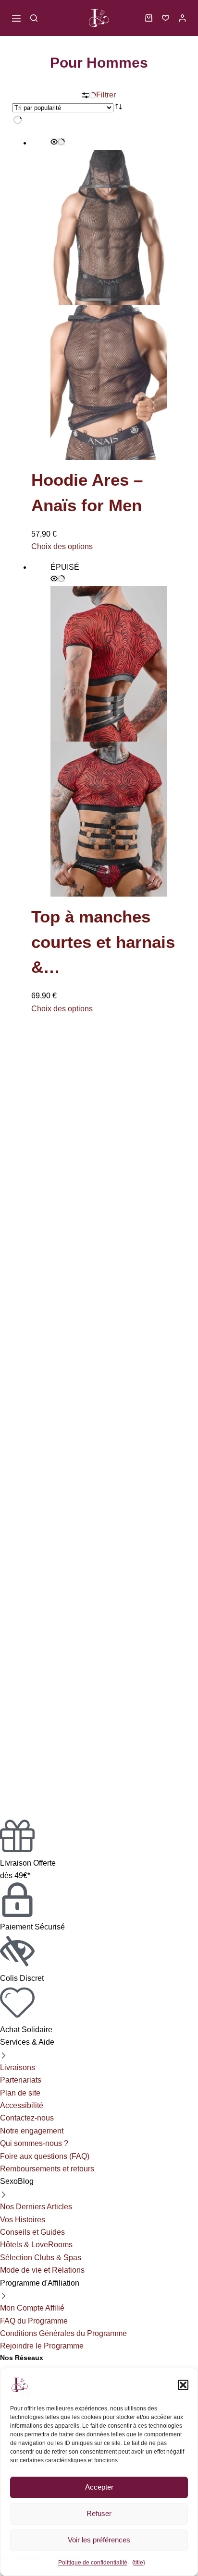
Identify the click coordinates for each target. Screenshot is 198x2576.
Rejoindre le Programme (42, 2346)
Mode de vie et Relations (42, 2270)
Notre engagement (32, 2131)
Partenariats (21, 2080)
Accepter (99, 2487)
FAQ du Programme (34, 2321)
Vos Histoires (23, 2220)
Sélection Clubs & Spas (41, 2258)
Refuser (99, 2514)
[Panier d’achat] (149, 18)
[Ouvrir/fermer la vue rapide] (58, 142)
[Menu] (16, 18)
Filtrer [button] (106, 95)
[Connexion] (182, 18)
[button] (184, 2385)
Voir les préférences (99, 2540)
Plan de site (20, 2093)
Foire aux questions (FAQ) (45, 2156)
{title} (139, 2563)
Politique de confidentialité (93, 2563)
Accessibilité (22, 2105)
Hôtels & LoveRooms (36, 2245)
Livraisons (18, 2067)
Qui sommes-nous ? (34, 2143)
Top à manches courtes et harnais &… (103, 942)
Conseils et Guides (32, 2232)
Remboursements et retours (47, 2169)
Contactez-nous (27, 2118)
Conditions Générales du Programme (63, 2333)
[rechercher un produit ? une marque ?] (34, 18)
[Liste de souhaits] (166, 18)
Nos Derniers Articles (36, 2207)
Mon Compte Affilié (32, 2308)
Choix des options (62, 546)
